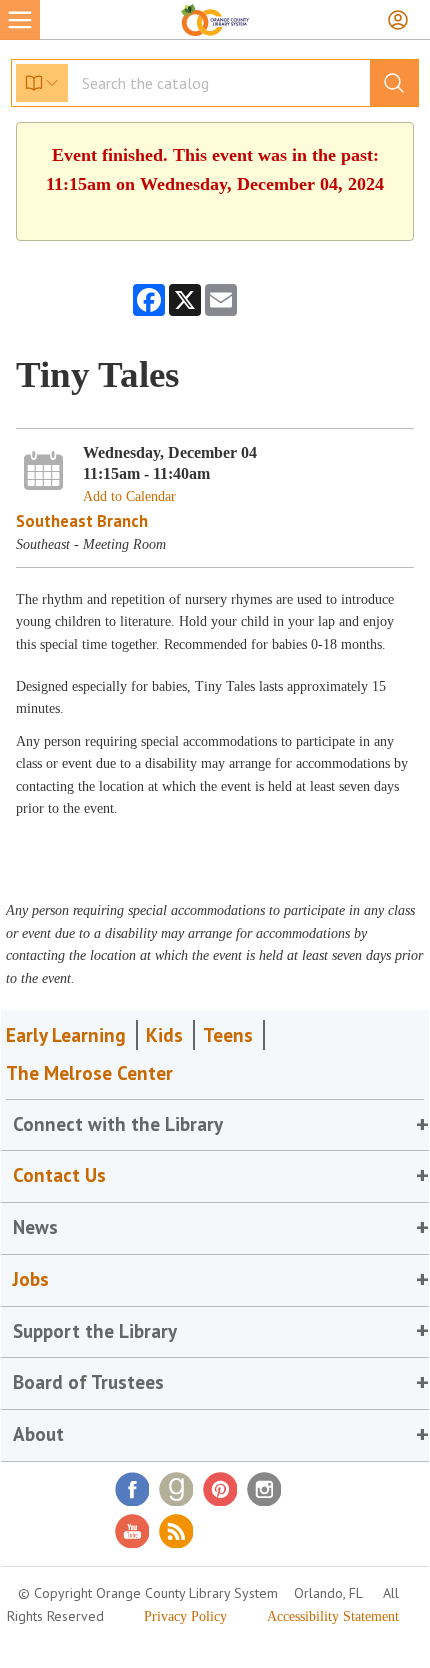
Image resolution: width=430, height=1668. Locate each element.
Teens (228, 1035)
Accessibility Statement (333, 1616)
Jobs (31, 1279)
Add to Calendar (129, 496)
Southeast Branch (82, 521)
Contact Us (59, 1175)
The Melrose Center (89, 1073)
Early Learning (66, 1035)
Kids (164, 1035)
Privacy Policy (185, 1616)
